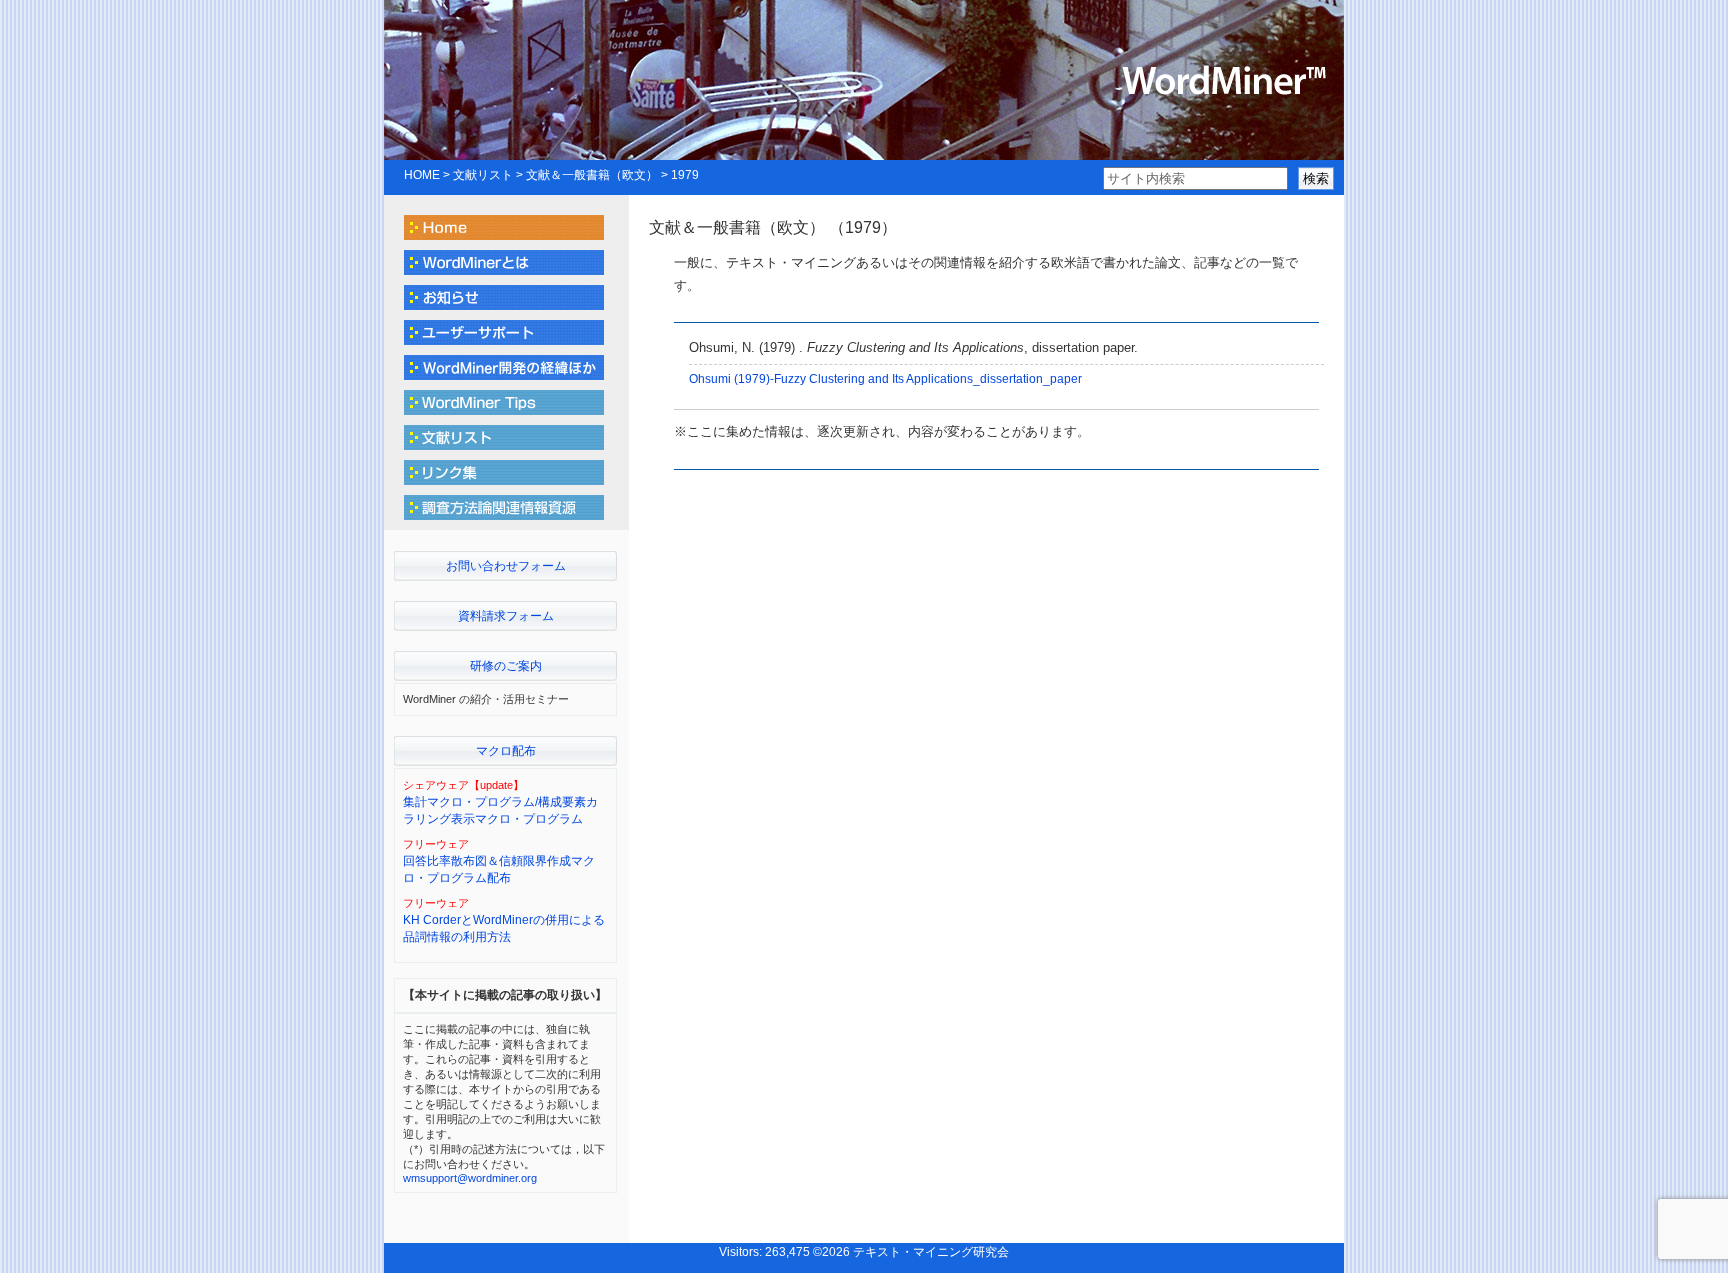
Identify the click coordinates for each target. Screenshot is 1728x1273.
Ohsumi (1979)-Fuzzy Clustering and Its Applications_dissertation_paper (885, 379)
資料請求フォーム (506, 616)
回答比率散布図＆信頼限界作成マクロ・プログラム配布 (499, 869)
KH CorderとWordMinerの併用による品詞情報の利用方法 (504, 928)
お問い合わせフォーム (506, 566)
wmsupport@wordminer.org (470, 1178)
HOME (422, 175)
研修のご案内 (506, 666)
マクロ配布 (506, 751)
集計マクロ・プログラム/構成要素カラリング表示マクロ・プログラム (500, 810)
